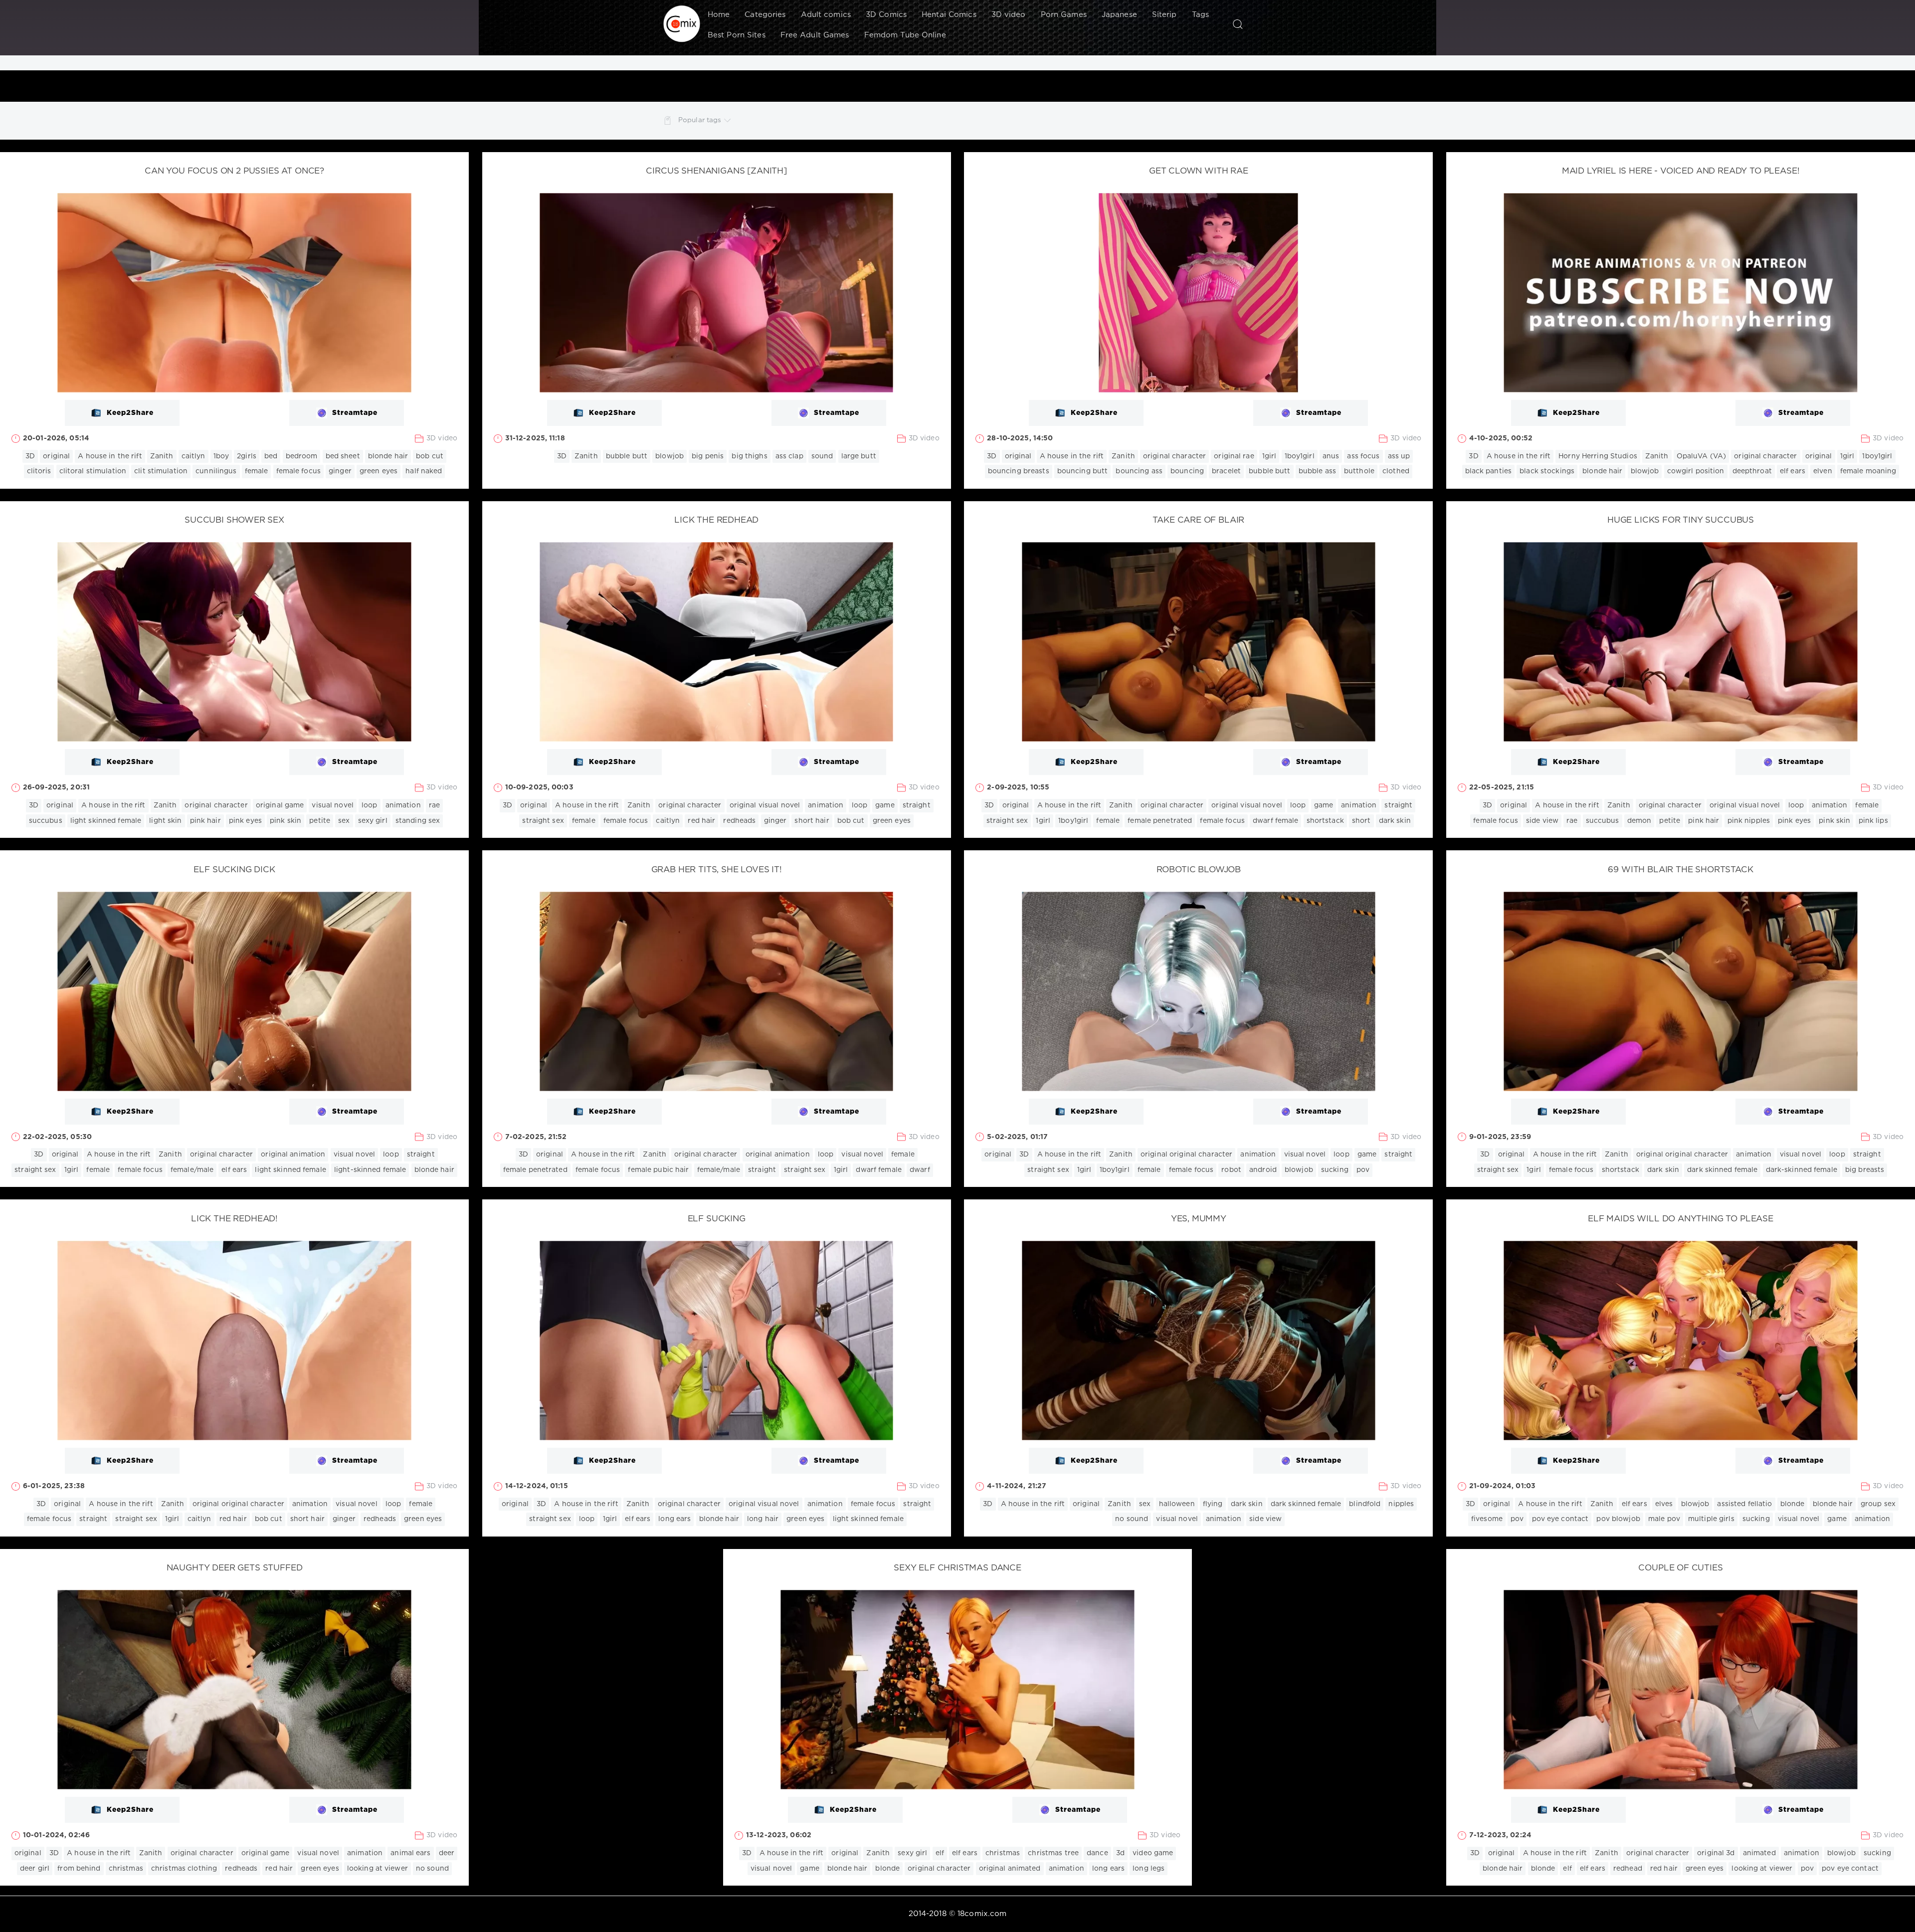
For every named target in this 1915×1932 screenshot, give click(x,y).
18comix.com (982, 1914)
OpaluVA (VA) (1701, 456)
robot (1231, 1170)
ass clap (789, 456)
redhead (1628, 1869)
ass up (1399, 456)
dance (1097, 1853)
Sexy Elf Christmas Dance (957, 1568)
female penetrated (1160, 821)
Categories (765, 15)
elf (940, 1853)
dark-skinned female (1802, 1170)
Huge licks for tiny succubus (1681, 520)
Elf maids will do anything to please (1681, 1219)
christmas (126, 1869)
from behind (79, 1869)
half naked (424, 471)
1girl (1269, 456)
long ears (674, 1519)
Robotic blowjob (1199, 870)
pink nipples (1749, 821)
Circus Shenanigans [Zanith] (716, 171)
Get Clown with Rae (1199, 171)
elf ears (1793, 471)
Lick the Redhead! (234, 1219)
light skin (165, 821)
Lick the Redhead (716, 520)
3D (30, 456)
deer (447, 1853)
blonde (1793, 1504)
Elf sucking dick (234, 870)
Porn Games (1064, 15)
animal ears (410, 1853)
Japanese (1119, 15)
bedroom (302, 456)
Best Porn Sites (737, 35)
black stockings (1547, 471)
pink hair (205, 821)
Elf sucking (717, 1219)
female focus (298, 471)
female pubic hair (658, 1170)
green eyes (379, 471)
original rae (1234, 456)
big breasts (1865, 1170)
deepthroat (1752, 471)
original (56, 456)
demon (1639, 821)
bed (271, 456)
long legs (1149, 1869)
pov (1363, 1170)
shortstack (1325, 821)
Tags (1200, 15)
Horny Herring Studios (1598, 456)
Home (719, 15)
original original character (1186, 1155)
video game (1153, 1853)
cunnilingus (216, 471)
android (1263, 1170)
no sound (1132, 1519)
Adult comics (826, 15)
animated (1759, 1853)
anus (1331, 456)
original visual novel (765, 805)
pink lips (1873, 821)
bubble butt (627, 456)
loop (369, 805)
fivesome (1487, 1519)
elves (1664, 1504)
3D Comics (886, 15)
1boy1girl (1300, 456)
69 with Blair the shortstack (1680, 870)
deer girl (35, 1869)
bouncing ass (1139, 471)
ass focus (1363, 456)
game (885, 805)
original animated (1010, 1869)
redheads (739, 821)
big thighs (749, 456)
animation (403, 805)
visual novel (332, 805)
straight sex (543, 821)
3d (1120, 1853)
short (1361, 821)
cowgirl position (1696, 471)
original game (280, 805)
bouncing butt (1083, 471)
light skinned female (106, 821)
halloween (1177, 1504)
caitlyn (193, 456)
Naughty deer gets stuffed (235, 1568)
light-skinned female (370, 1170)
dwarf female (1275, 821)
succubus (46, 821)
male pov (1664, 1519)
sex (344, 821)
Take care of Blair (1198, 520)
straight (917, 805)
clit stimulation (161, 471)
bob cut (430, 456)
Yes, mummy (1199, 1219)
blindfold (1365, 1504)
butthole (1359, 471)
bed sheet (343, 456)
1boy (221, 456)
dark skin (1395, 821)
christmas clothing (184, 1869)
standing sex (418, 821)
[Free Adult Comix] (682, 24)
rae (434, 805)
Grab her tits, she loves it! (717, 870)
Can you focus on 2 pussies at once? (234, 171)
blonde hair (388, 456)
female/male (192, 1170)
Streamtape (355, 413)
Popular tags (700, 120)
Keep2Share (130, 413)
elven (1823, 471)
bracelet (1226, 471)
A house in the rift (110, 456)
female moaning (1868, 471)
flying (1213, 1504)
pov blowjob (1618, 1519)
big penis (708, 456)
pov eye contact (1560, 1519)
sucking (1335, 1170)
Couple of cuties (1680, 1568)
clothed (1396, 471)
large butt (859, 456)
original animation (293, 1155)
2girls (247, 456)
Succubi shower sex (234, 520)
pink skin (286, 821)
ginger (340, 471)
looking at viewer (378, 1869)
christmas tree (1053, 1853)
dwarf (920, 1170)
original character (1174, 456)
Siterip (1164, 15)
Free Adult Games (815, 35)
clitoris (39, 471)
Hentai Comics (949, 15)
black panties (1489, 471)
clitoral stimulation (93, 471)
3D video (1009, 15)
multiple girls (1711, 1519)
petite (320, 821)
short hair (812, 821)
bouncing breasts (1019, 471)
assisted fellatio (1744, 1504)
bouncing (1187, 471)
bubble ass (1317, 471)
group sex (1878, 1504)
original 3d (1716, 1853)
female (257, 471)
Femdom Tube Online (905, 35)
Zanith (162, 456)
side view (1542, 821)
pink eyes (245, 821)
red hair (701, 821)
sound (822, 456)
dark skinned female (1722, 1170)
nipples (1401, 1504)
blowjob (670, 456)
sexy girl (373, 821)
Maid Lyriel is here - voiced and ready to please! (1681, 171)
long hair (763, 1519)
